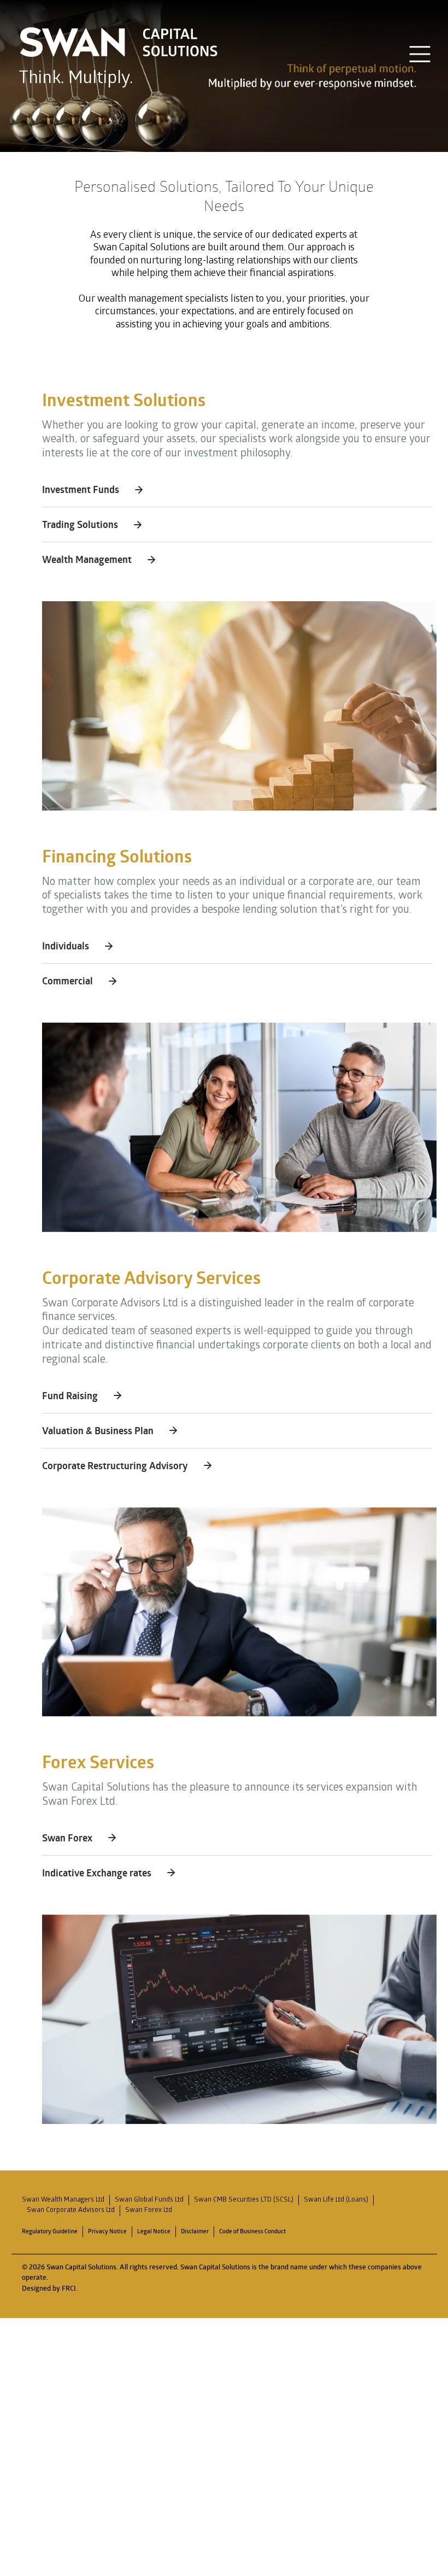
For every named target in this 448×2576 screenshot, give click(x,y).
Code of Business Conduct (252, 2231)
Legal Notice (154, 2231)
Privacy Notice (107, 2231)
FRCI (69, 2288)
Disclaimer (195, 2231)
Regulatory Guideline (50, 2231)
